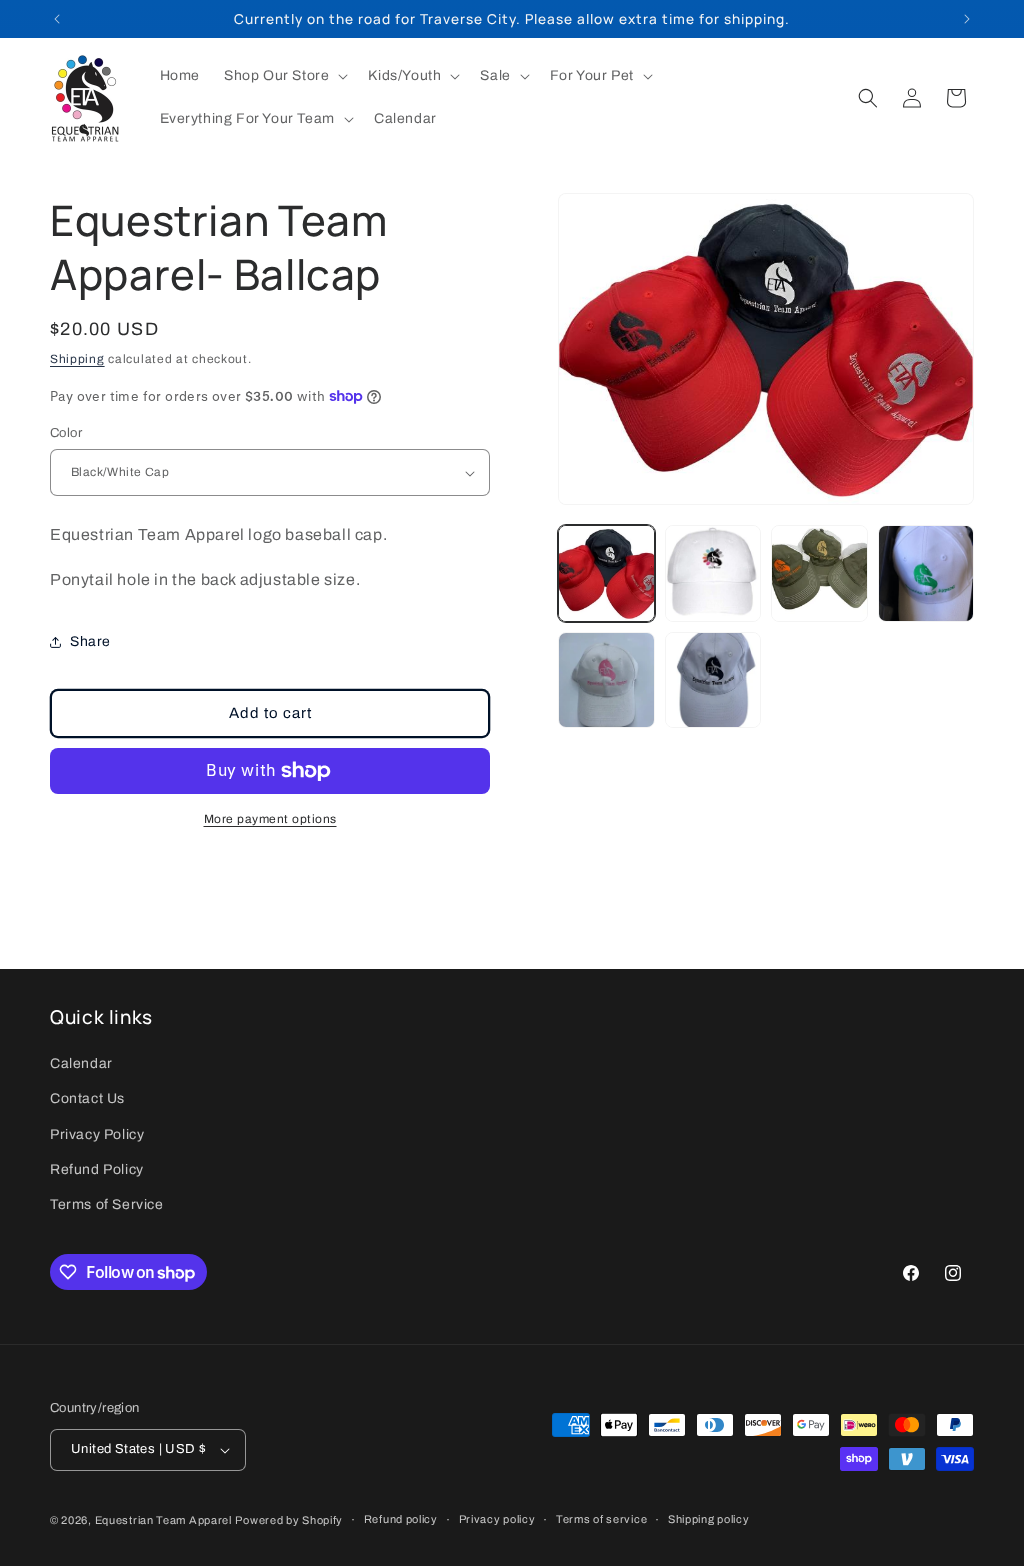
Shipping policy (709, 1519)
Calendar (81, 1063)
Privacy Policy (97, 1134)
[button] (284, 76)
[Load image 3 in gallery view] (819, 573)
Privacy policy (497, 1519)
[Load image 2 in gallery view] (713, 573)
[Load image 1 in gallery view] (606, 573)
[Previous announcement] (57, 19)
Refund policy (401, 1519)
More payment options (270, 819)
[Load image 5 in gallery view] (606, 680)
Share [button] (90, 641)
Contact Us (87, 1098)
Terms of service (601, 1519)
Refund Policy (97, 1169)
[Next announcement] (967, 19)
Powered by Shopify (289, 1520)
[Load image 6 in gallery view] (713, 680)
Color (66, 433)
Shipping (77, 359)
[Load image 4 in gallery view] (926, 573)
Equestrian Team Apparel (163, 1520)
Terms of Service (107, 1204)
